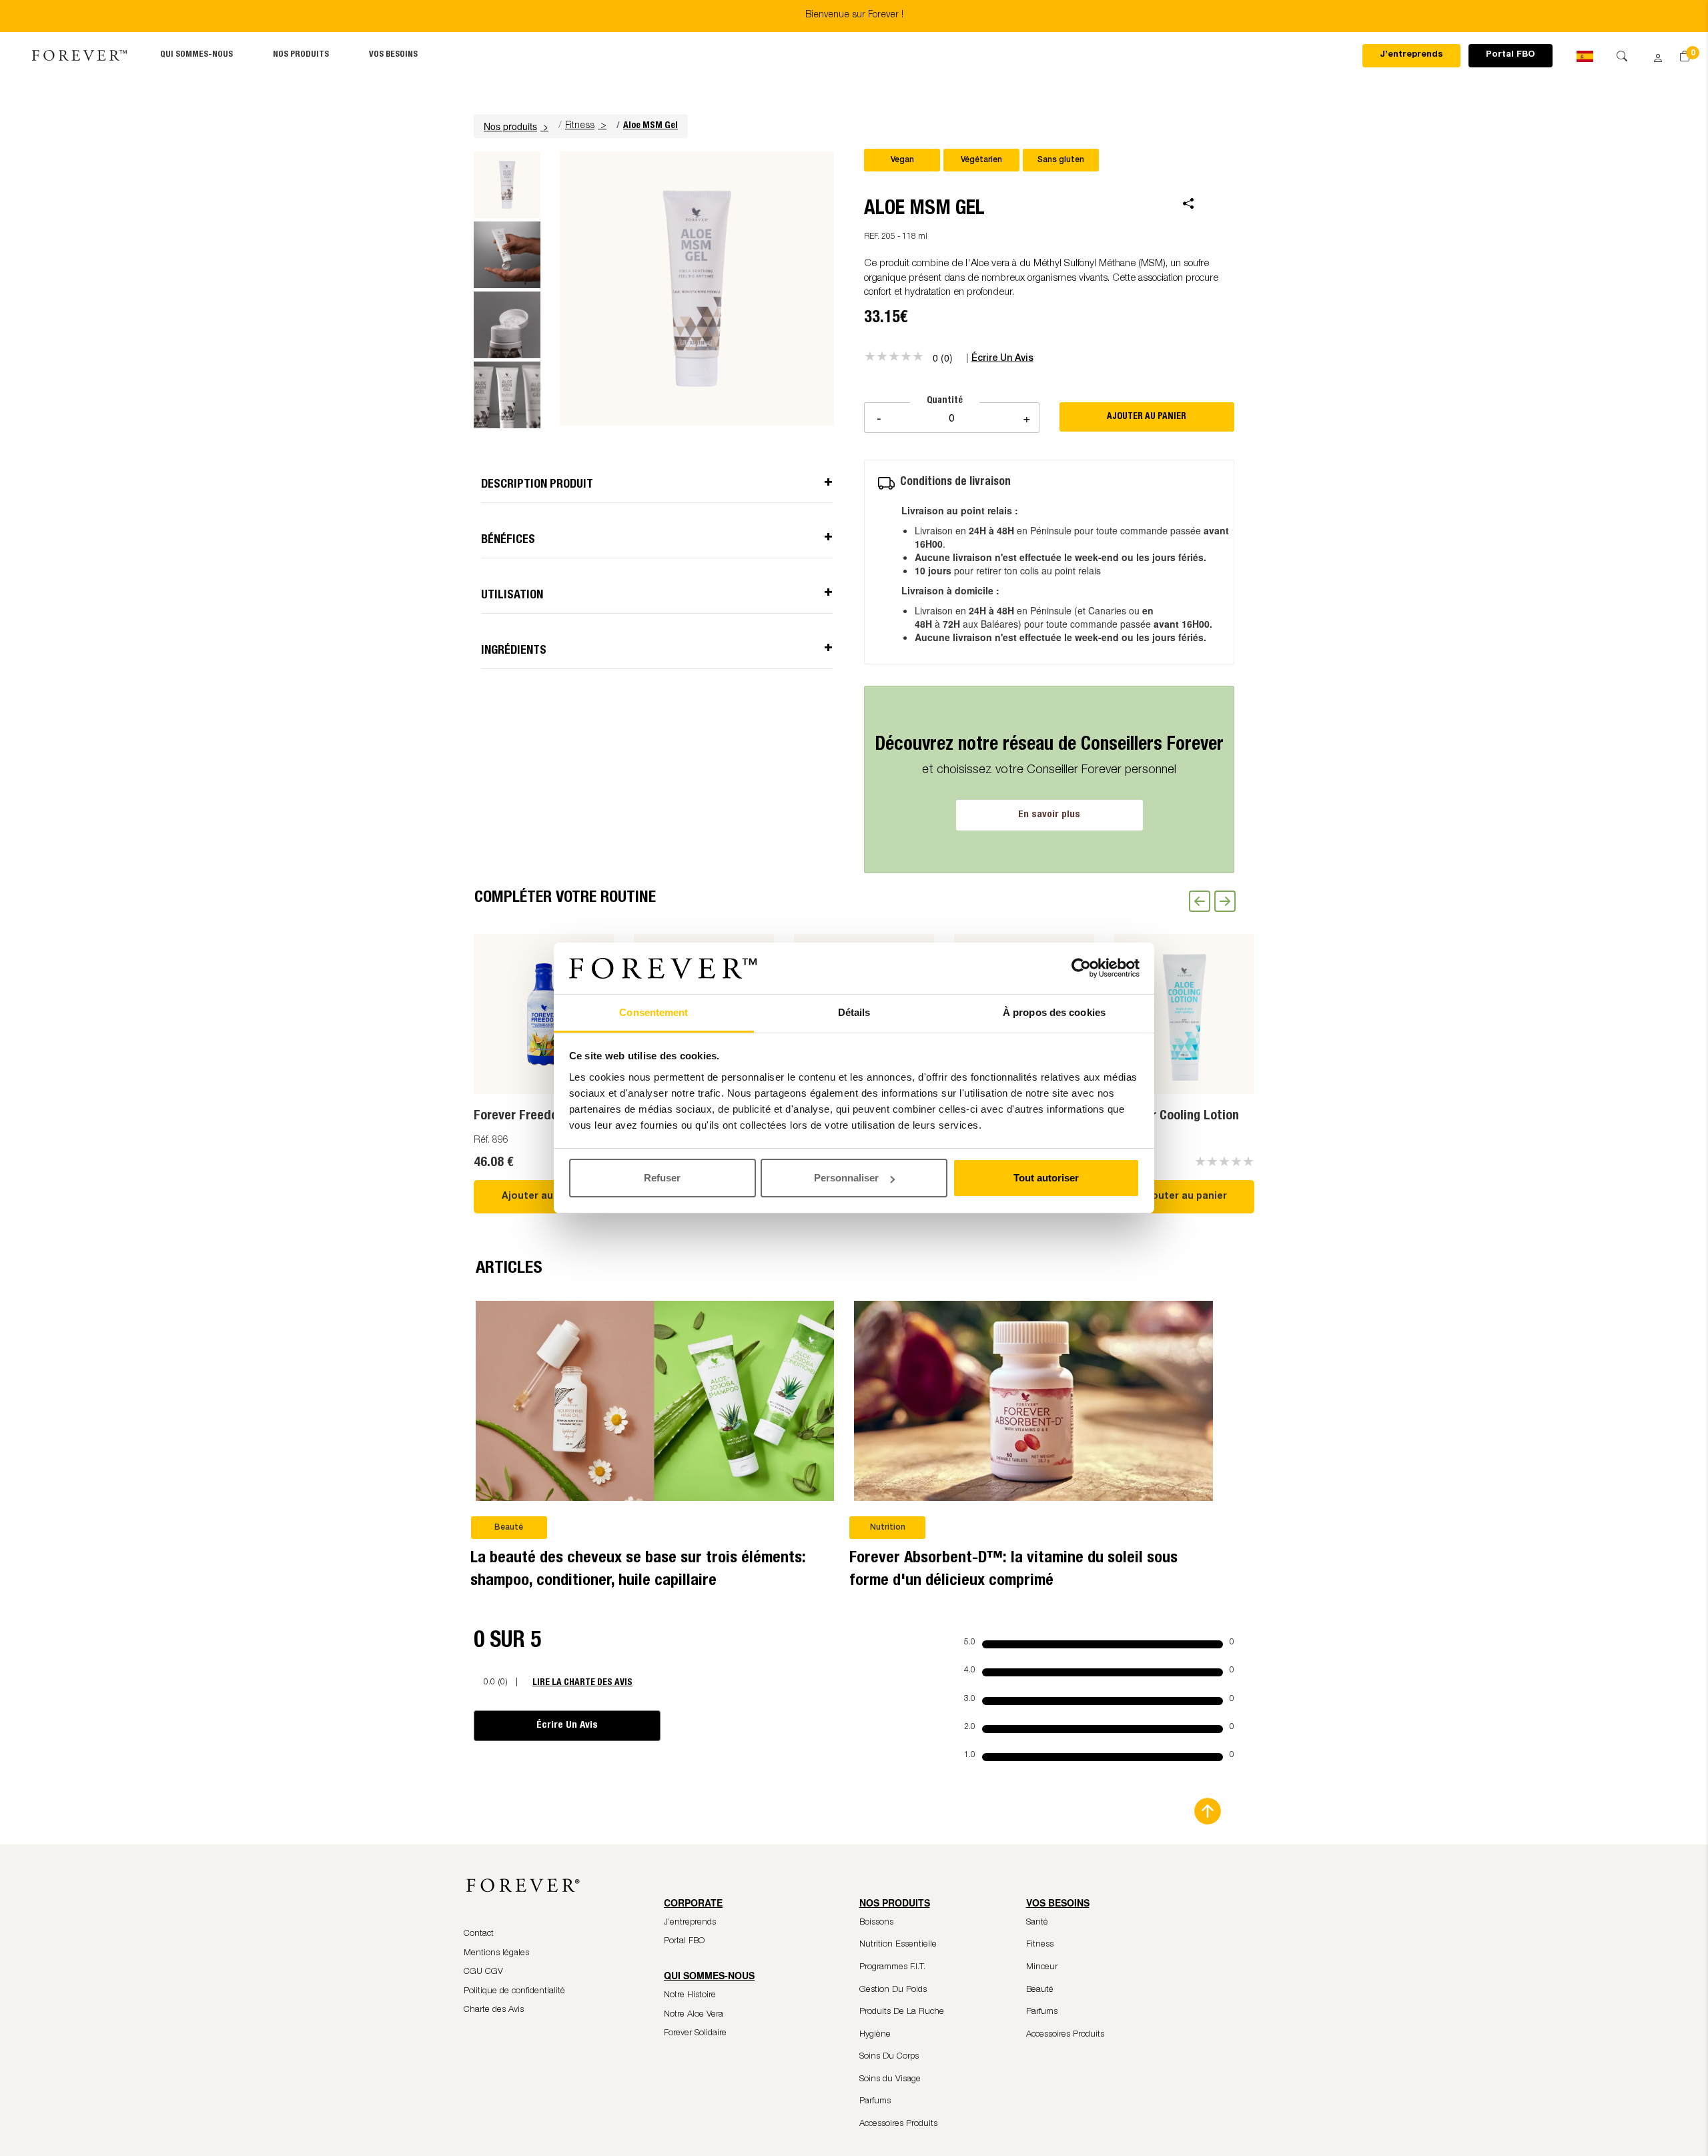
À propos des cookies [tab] (1054, 1012)
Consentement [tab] (654, 1012)
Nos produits (301, 55)
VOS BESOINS (393, 55)
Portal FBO (1511, 55)
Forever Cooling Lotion (1177, 1117)
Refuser (662, 1178)
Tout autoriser (1046, 1178)
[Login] (1653, 54)
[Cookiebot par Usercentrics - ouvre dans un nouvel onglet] (1081, 969)
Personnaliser (846, 1178)
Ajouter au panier (544, 1197)
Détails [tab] (854, 1012)
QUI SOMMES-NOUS (196, 55)
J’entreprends (1411, 55)
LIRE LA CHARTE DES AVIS (582, 1683)
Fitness (580, 126)
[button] (518, 126)
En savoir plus (1049, 815)
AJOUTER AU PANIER (1147, 417)
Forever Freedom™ (527, 1117)
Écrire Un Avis (567, 1725)
